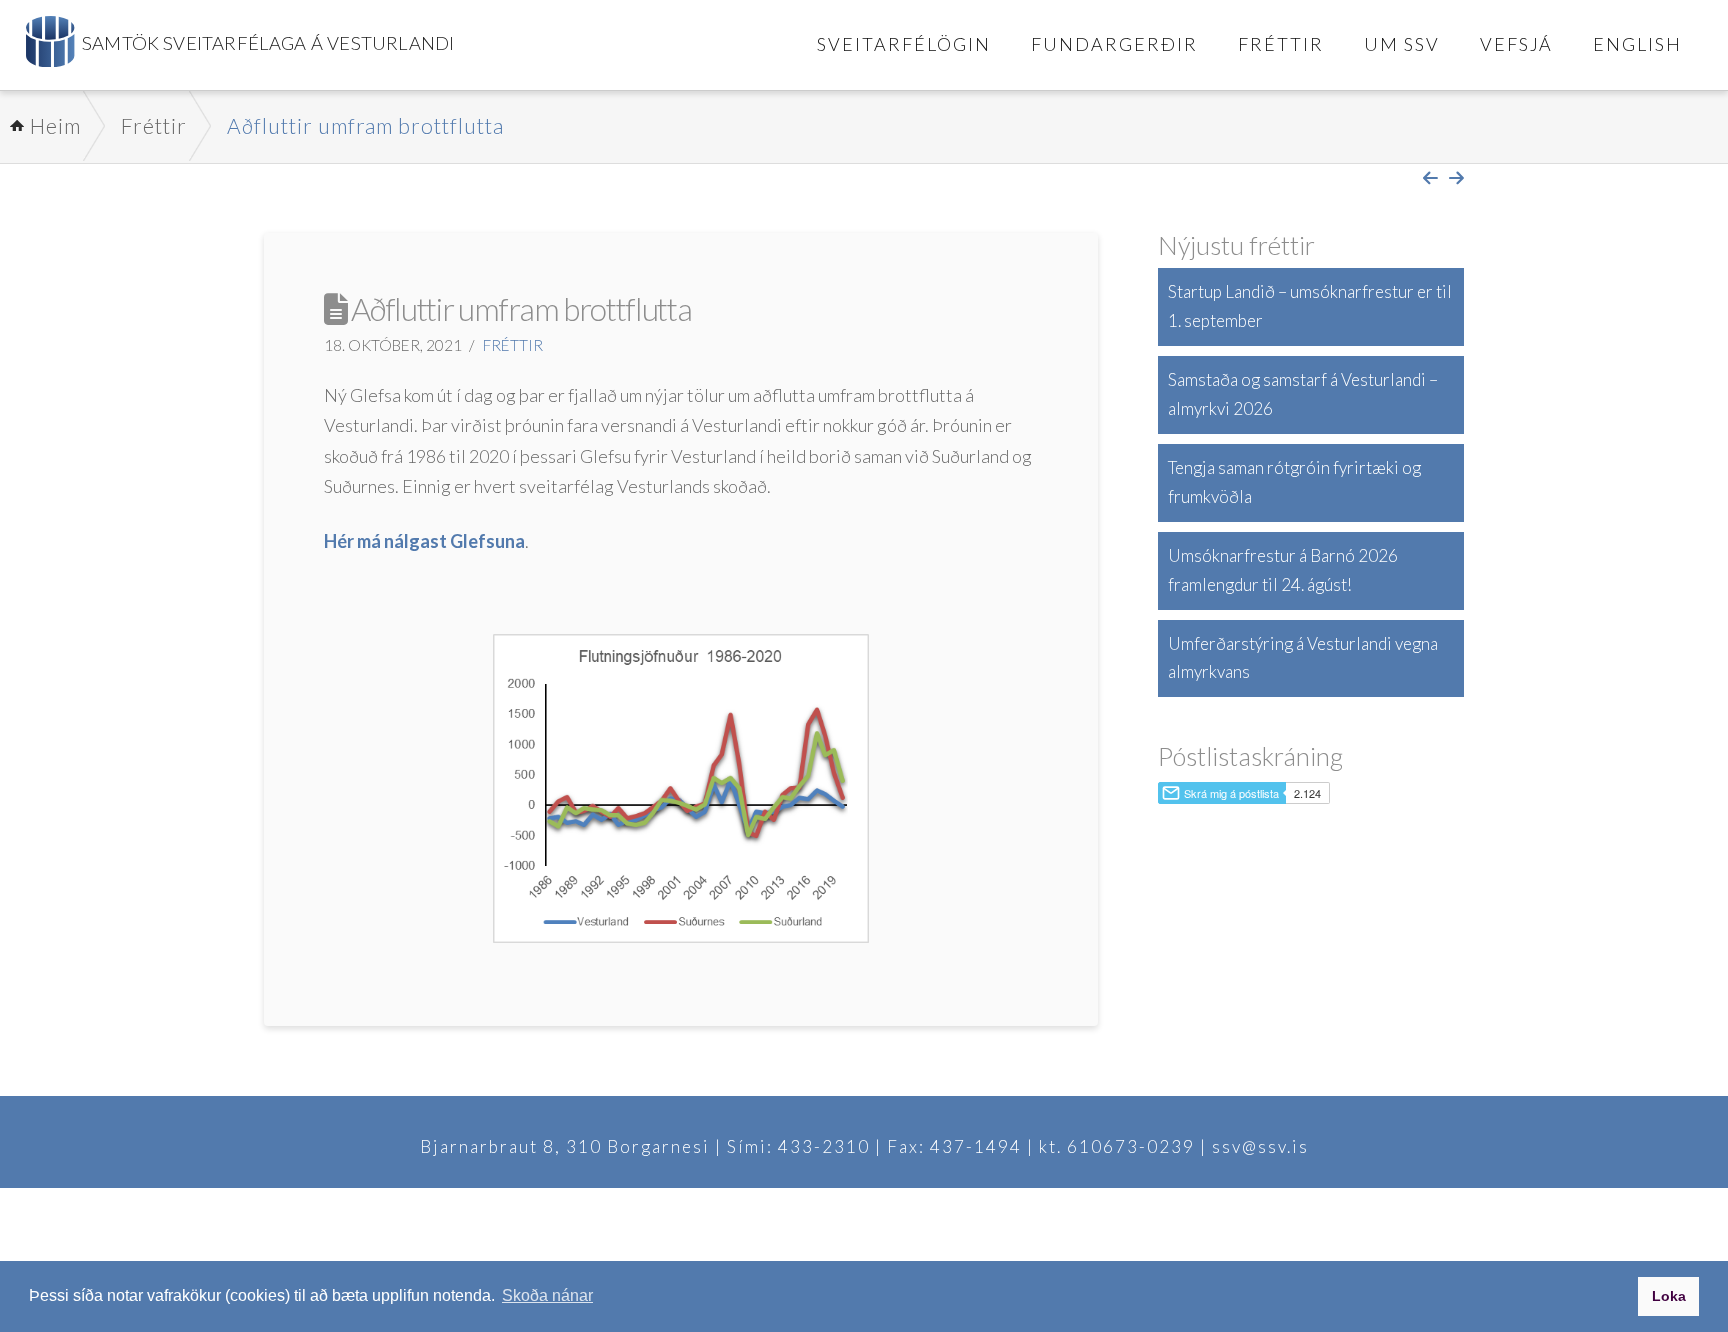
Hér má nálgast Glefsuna (424, 541)
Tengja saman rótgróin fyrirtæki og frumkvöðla (1294, 482)
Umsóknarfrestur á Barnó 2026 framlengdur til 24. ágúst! (1283, 570)
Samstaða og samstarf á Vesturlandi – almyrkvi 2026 (1303, 394)
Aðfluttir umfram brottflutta (365, 125)
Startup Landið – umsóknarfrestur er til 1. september (1310, 306)
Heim (55, 125)
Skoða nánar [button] (547, 1295)
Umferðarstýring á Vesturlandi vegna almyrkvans (1303, 658)
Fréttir (154, 125)
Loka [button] (1669, 1296)
